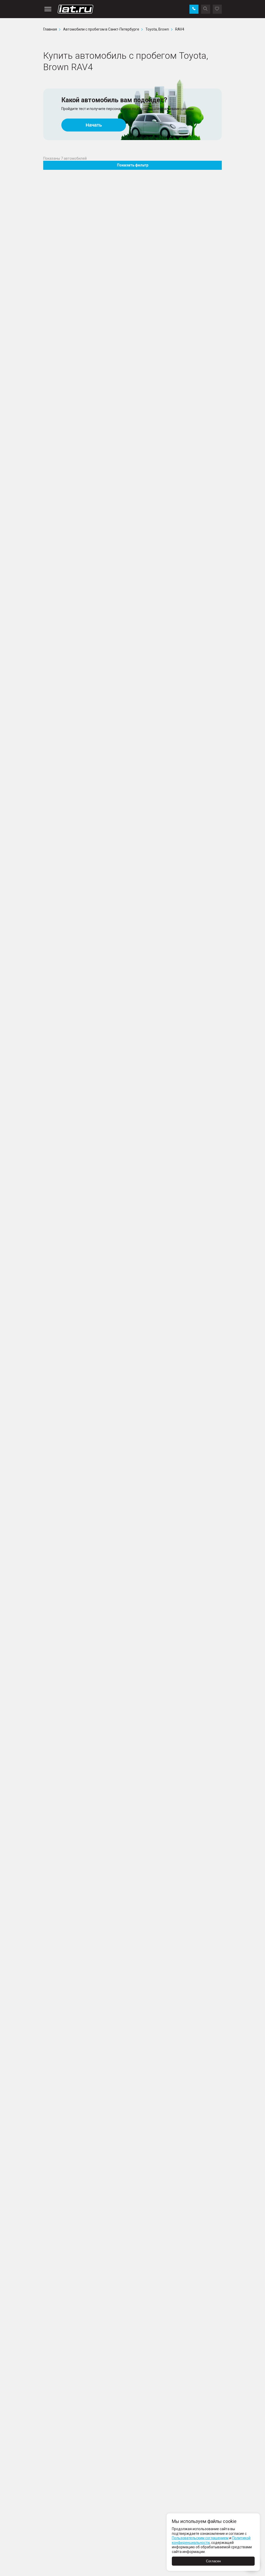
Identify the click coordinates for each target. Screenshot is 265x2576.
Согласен (213, 2561)
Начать (94, 125)
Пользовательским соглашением (200, 2538)
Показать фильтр (133, 165)
